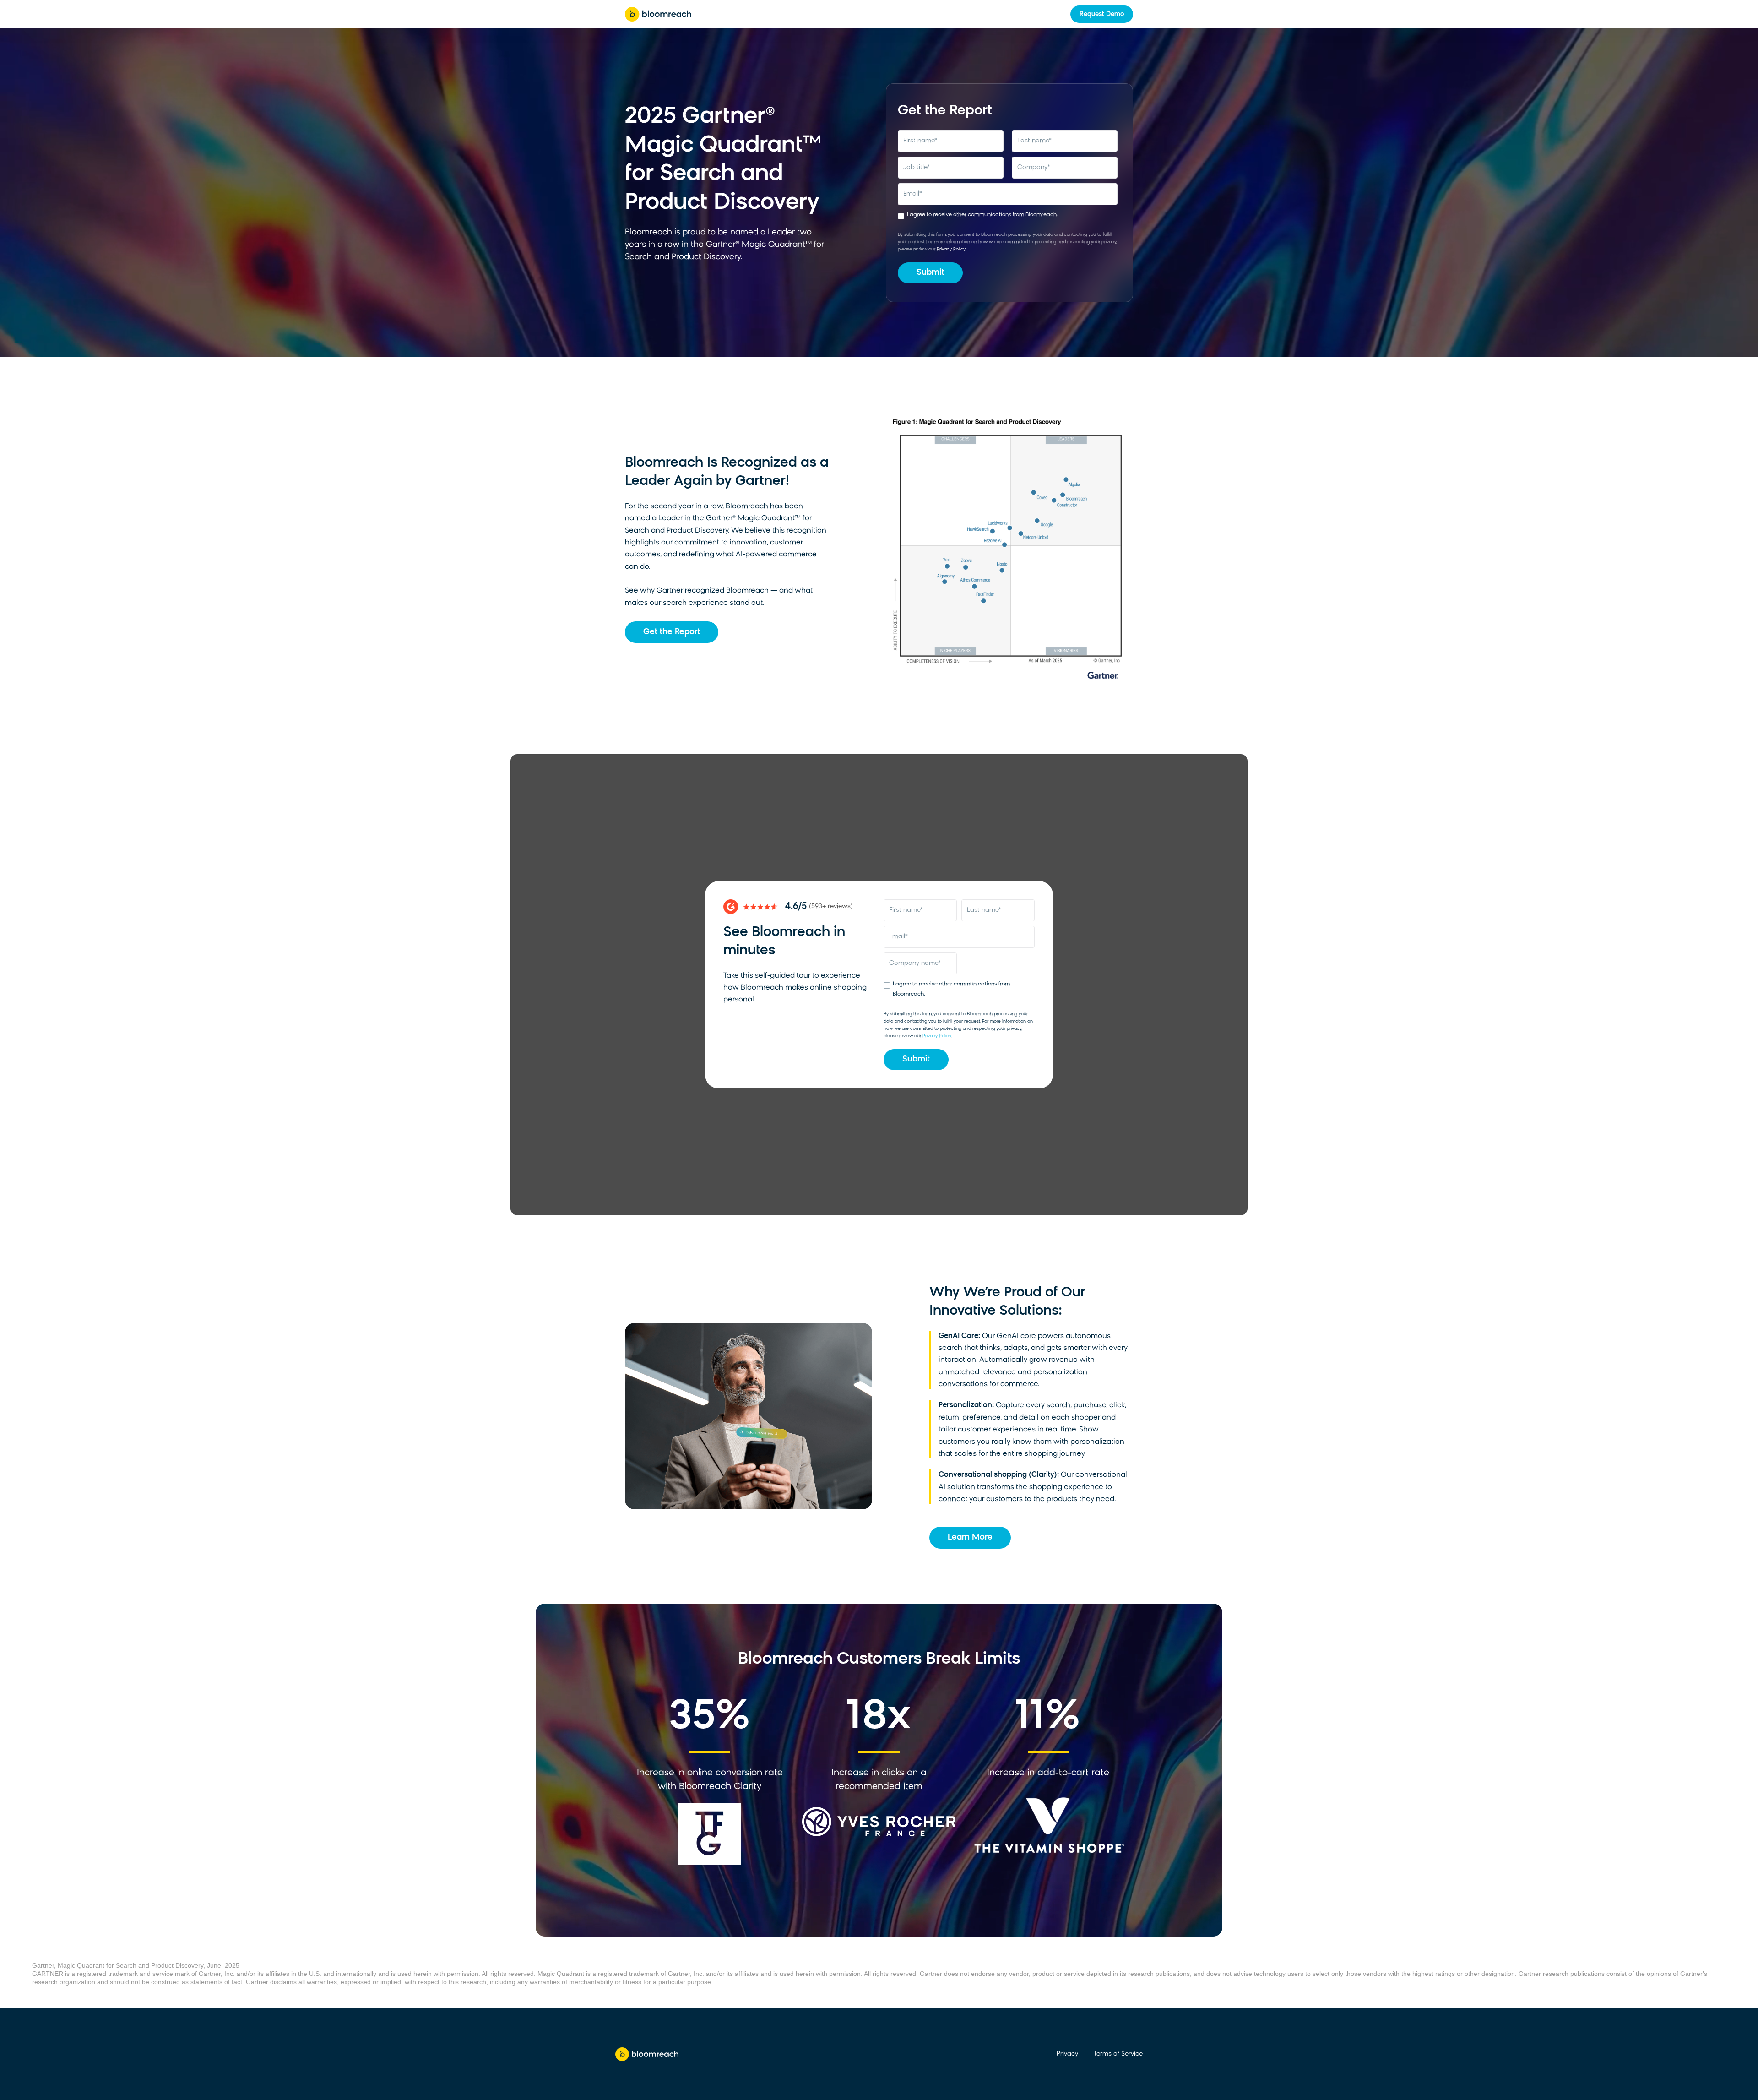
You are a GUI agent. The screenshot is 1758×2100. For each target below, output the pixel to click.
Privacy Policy (951, 249)
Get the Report (672, 632)
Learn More (970, 1538)
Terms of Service (1118, 2054)
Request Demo (1102, 14)
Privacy (1067, 2054)
